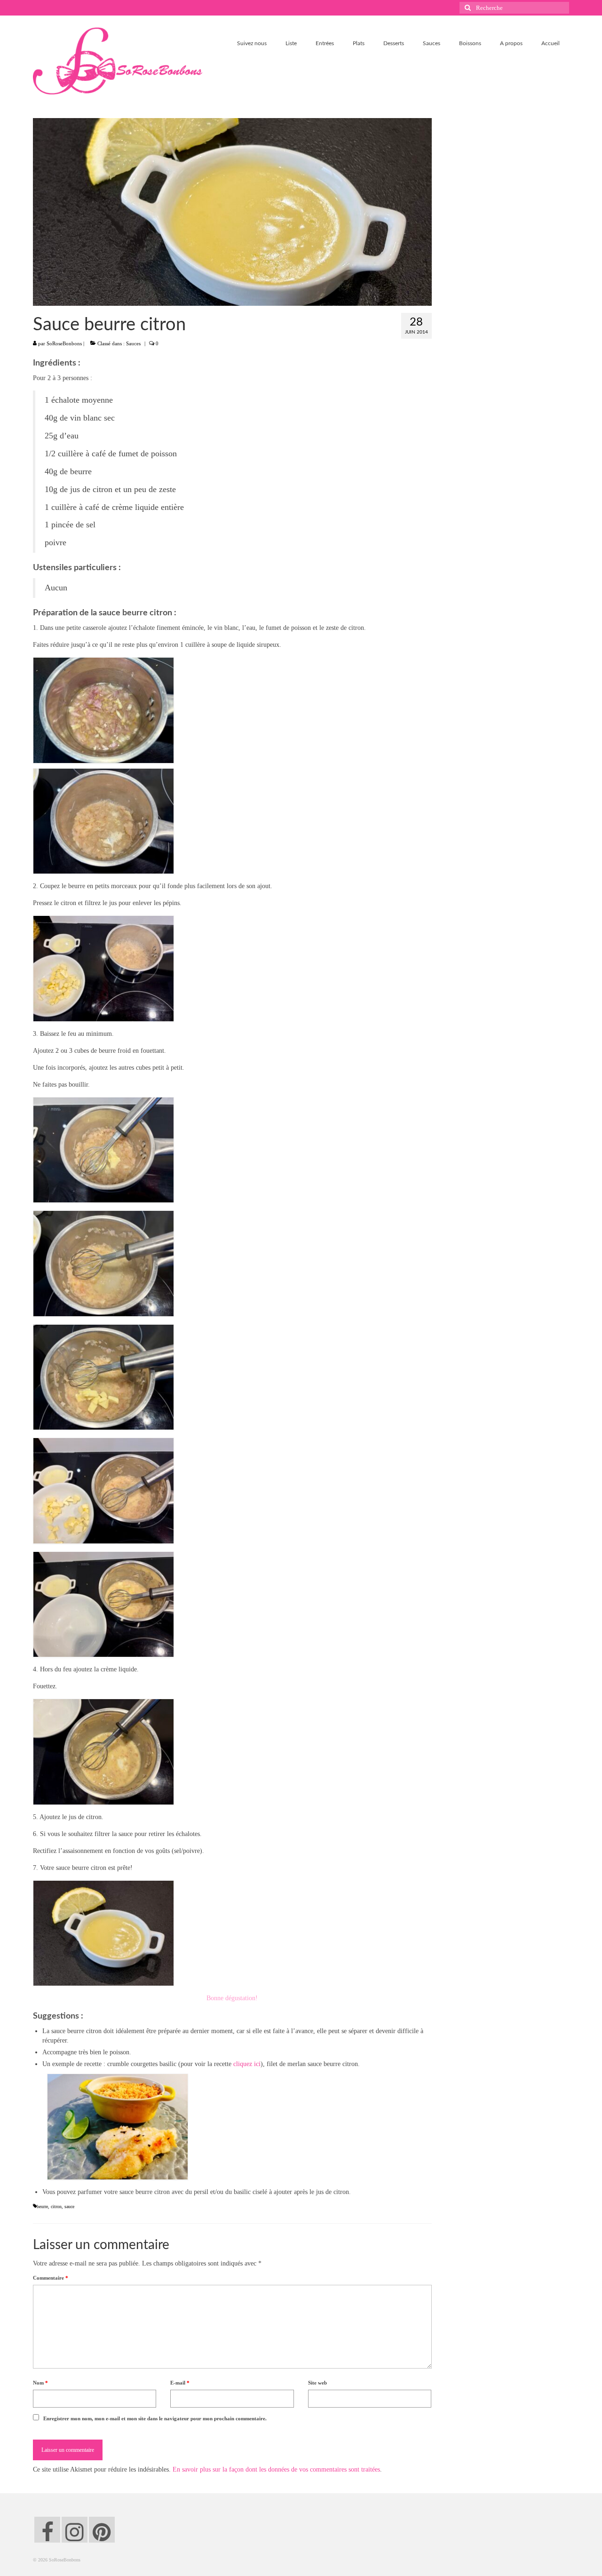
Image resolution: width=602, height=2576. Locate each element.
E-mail (180, 2383)
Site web (317, 2383)
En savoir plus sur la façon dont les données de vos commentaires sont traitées (276, 2469)
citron (56, 2206)
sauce (69, 2206)
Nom (40, 2383)
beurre (42, 2206)
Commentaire (51, 2278)
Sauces (133, 343)
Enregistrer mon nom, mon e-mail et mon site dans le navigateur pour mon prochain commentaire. (155, 2418)
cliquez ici (247, 2064)
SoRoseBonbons (64, 343)
